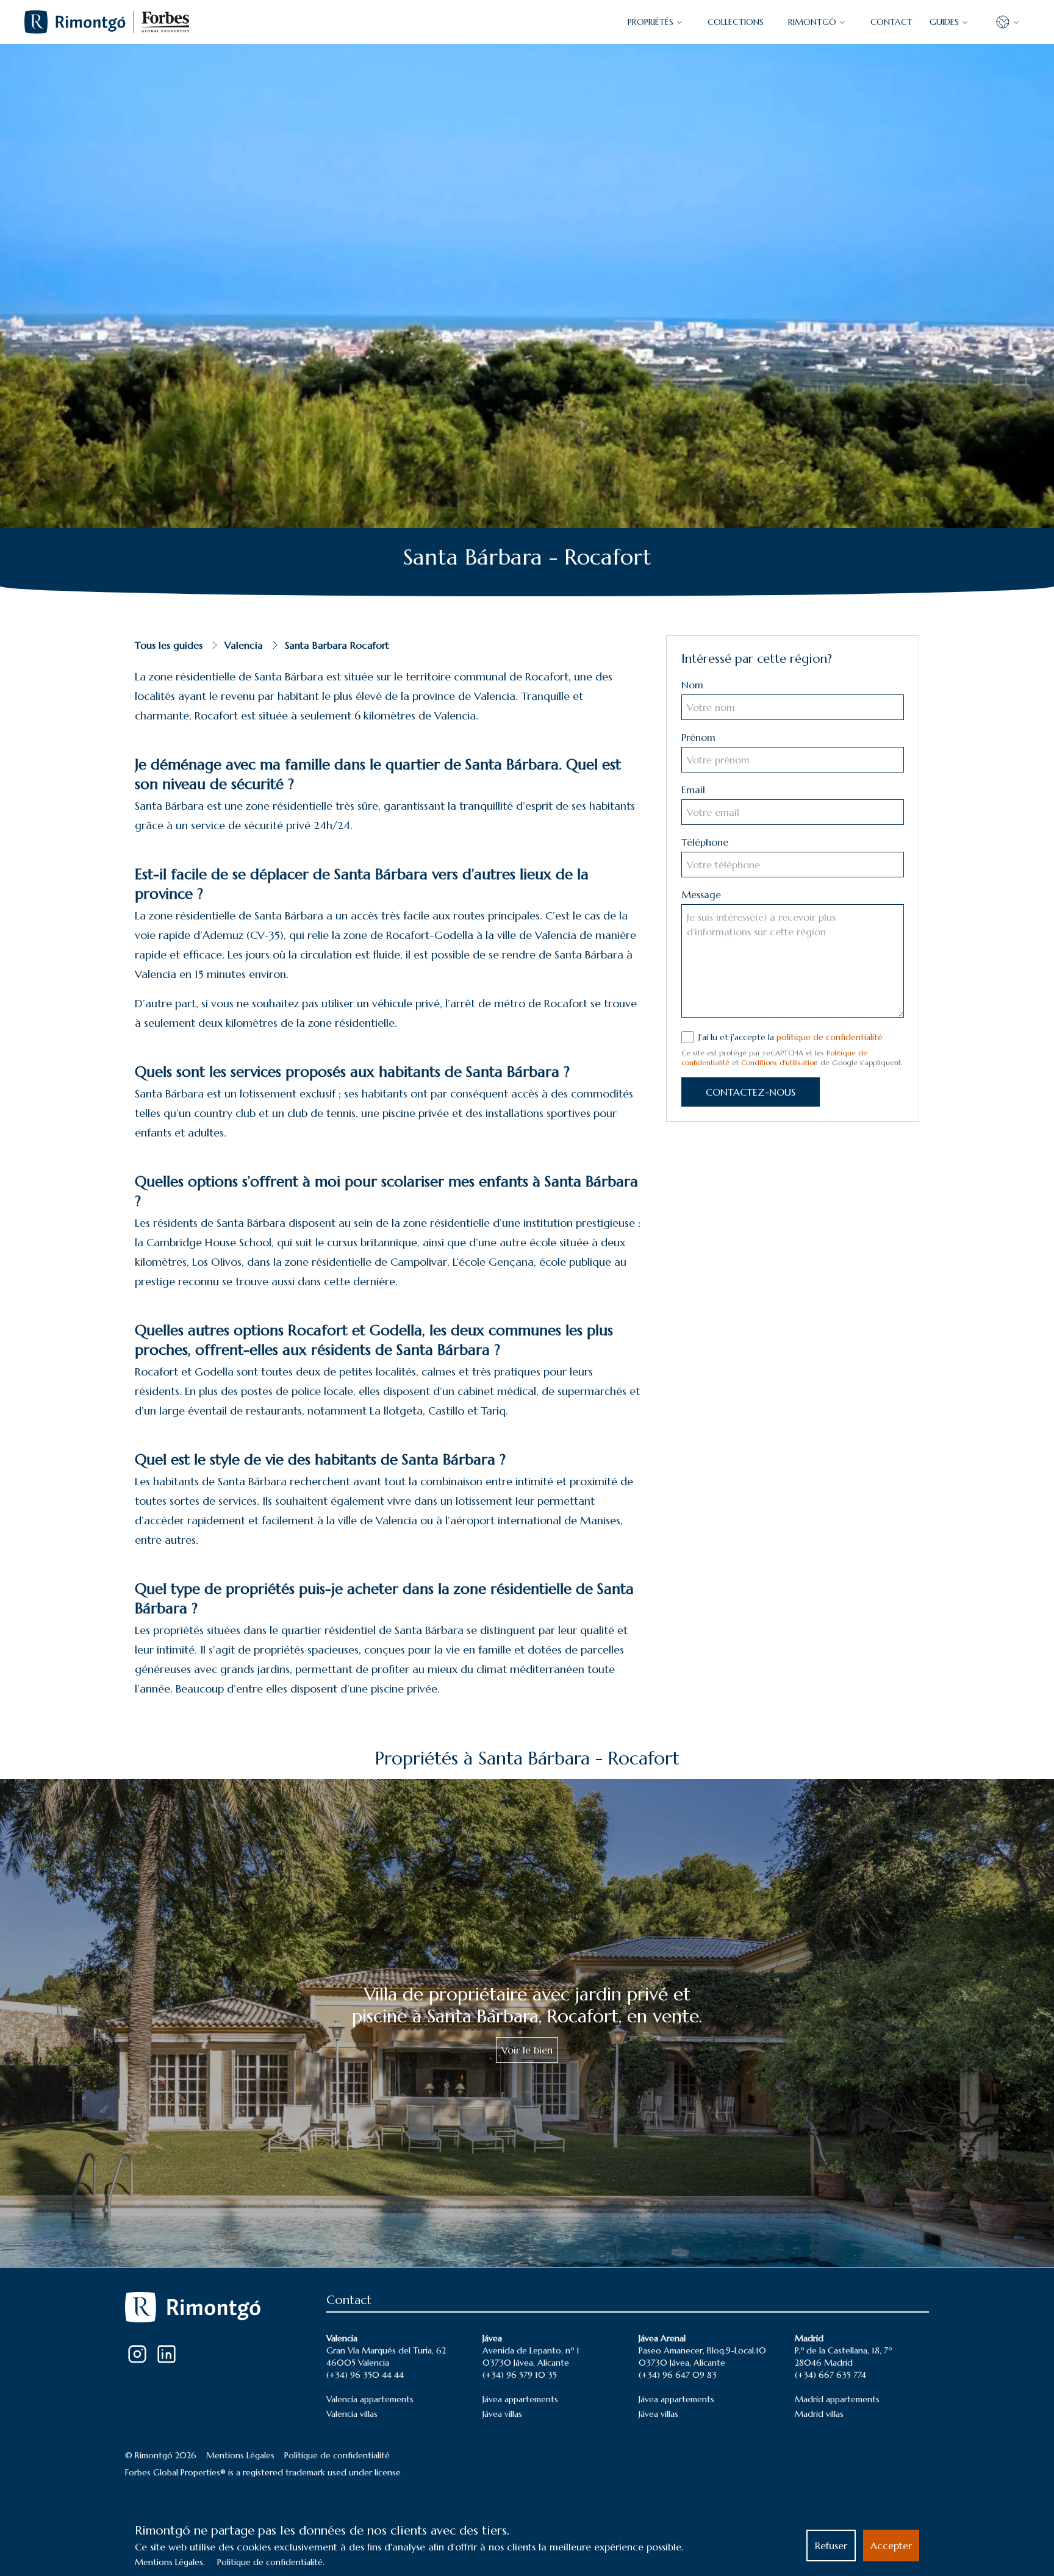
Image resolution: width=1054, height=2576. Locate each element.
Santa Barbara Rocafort (337, 645)
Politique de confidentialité (337, 2455)
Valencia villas (352, 2414)
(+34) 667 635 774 (830, 2375)
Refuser (831, 2546)
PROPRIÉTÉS (651, 22)
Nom (692, 685)
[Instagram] (137, 2354)
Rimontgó (812, 22)
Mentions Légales (240, 2455)
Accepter (891, 2546)
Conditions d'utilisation (780, 1062)
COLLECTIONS (736, 22)
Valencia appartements (370, 2399)
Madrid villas (819, 2414)
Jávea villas (502, 2414)
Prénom (698, 737)
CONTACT (891, 22)
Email (693, 790)
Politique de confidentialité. (271, 2562)
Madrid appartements (837, 2399)
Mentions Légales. (170, 2562)
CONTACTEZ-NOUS (751, 1092)
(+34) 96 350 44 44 (365, 2375)
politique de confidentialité (830, 1037)
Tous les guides (169, 645)
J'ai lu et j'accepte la (790, 1037)
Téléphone (705, 842)
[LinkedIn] (167, 2354)
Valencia (244, 645)
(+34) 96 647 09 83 (678, 2375)
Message (701, 894)
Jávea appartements (520, 2399)
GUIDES (944, 22)
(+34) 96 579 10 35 (520, 2375)
